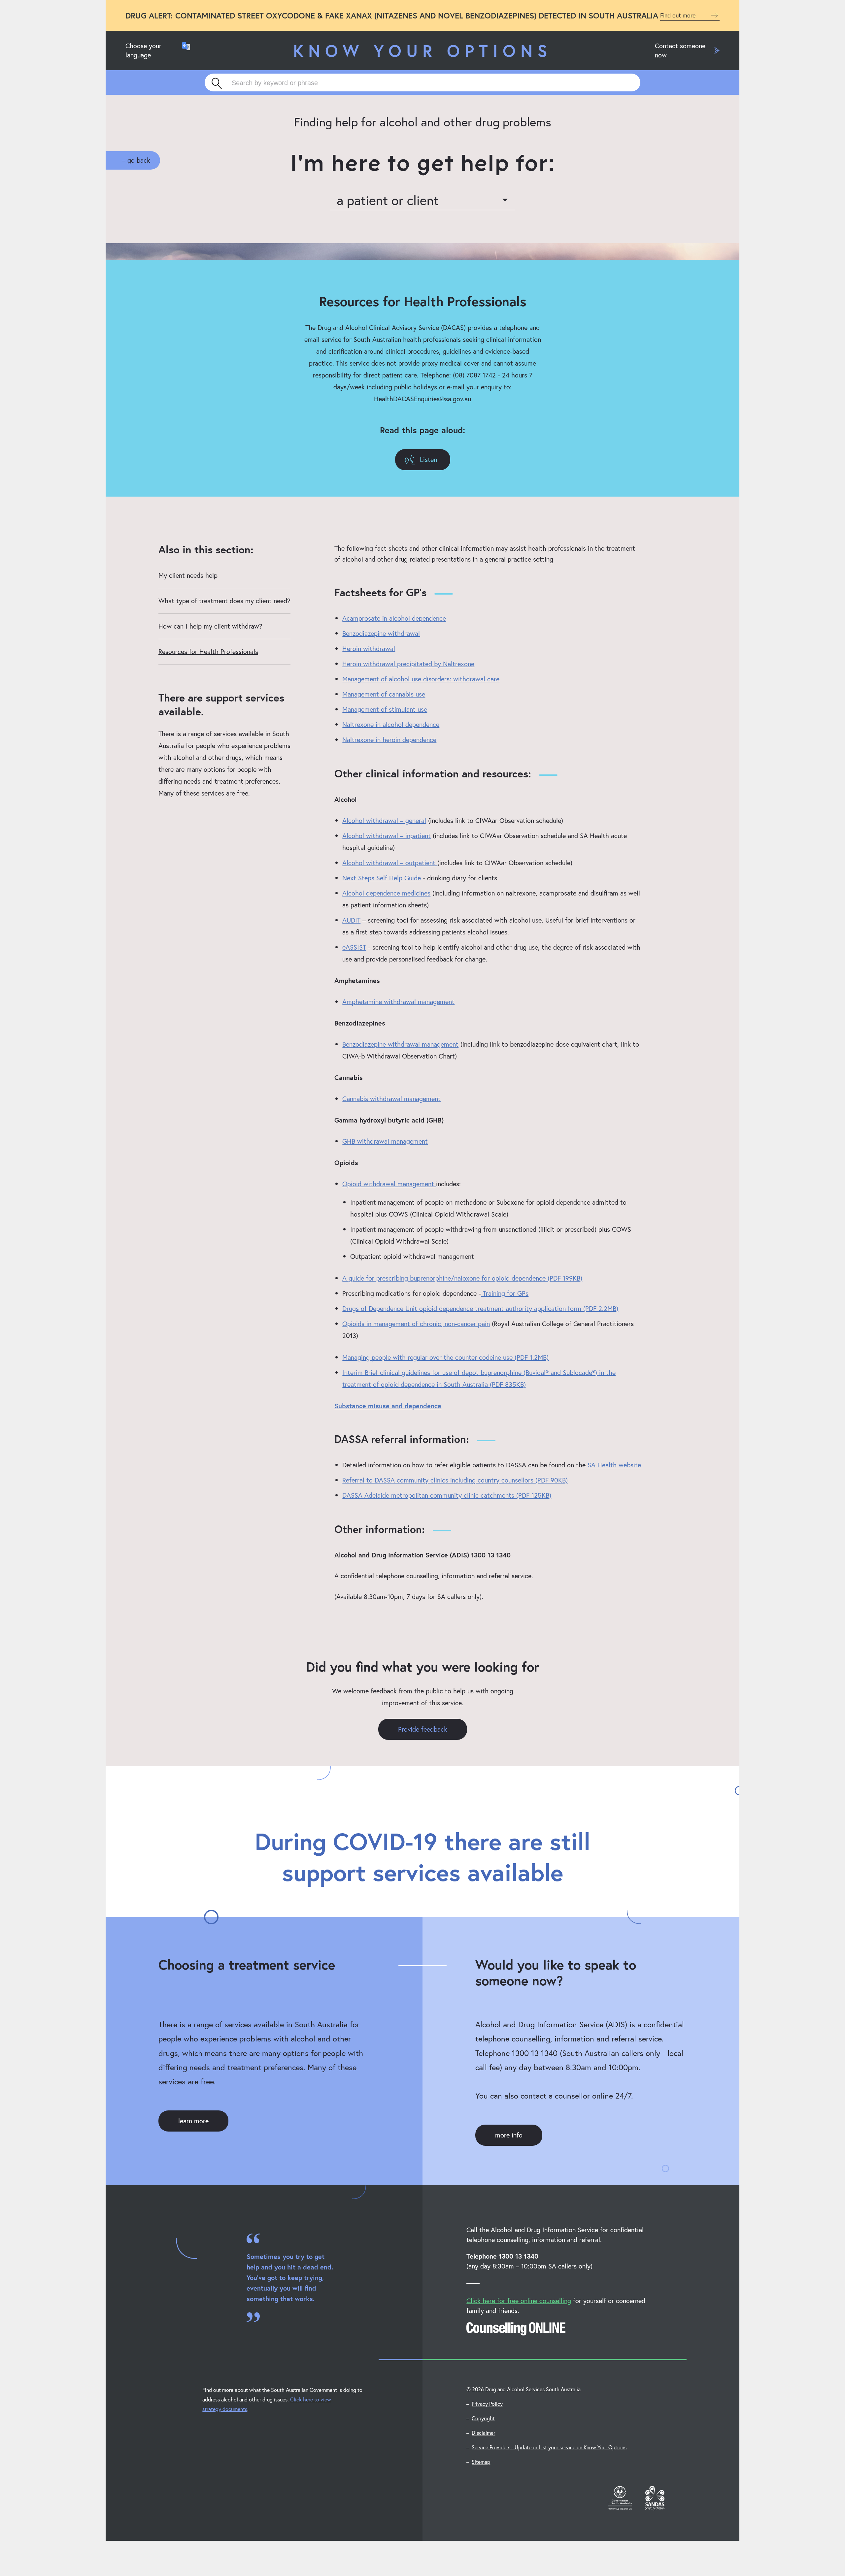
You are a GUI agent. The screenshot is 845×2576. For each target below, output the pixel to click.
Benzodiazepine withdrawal (381, 633)
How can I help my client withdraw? (210, 626)
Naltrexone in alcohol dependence (391, 724)
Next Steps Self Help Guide (382, 878)
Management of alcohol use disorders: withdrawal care (421, 679)
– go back (136, 160)
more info (509, 2135)
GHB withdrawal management (385, 1141)
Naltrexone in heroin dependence (389, 740)
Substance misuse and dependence (388, 1406)
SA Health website (614, 1465)
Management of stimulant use (385, 709)
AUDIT (351, 920)
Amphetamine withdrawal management (398, 1002)
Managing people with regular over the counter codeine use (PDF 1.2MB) (445, 1357)
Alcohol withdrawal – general (384, 820)
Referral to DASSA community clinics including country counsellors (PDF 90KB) (455, 1480)
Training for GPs (505, 1293)
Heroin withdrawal (369, 649)
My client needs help (188, 575)
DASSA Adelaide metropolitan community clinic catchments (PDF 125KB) (447, 1495)
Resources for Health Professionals (208, 652)
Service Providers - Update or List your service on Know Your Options (549, 2447)
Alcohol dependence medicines (386, 893)
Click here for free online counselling (519, 2301)
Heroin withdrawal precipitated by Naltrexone (408, 664)
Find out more (679, 15)
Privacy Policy (487, 2404)
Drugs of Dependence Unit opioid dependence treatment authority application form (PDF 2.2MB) (480, 1308)
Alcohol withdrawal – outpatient (390, 863)
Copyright (483, 2418)
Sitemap (481, 2462)
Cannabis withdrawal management (391, 1099)
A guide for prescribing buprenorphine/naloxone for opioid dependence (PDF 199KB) (462, 1278)
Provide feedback (423, 1729)
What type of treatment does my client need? (224, 601)
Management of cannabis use (384, 694)
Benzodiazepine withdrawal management (400, 1044)
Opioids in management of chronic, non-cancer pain (416, 1324)
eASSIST (354, 947)
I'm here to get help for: (423, 163)
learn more (193, 2121)
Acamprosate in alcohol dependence (394, 618)
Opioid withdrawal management (389, 1184)
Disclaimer (483, 2433)
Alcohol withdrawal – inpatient (387, 836)
